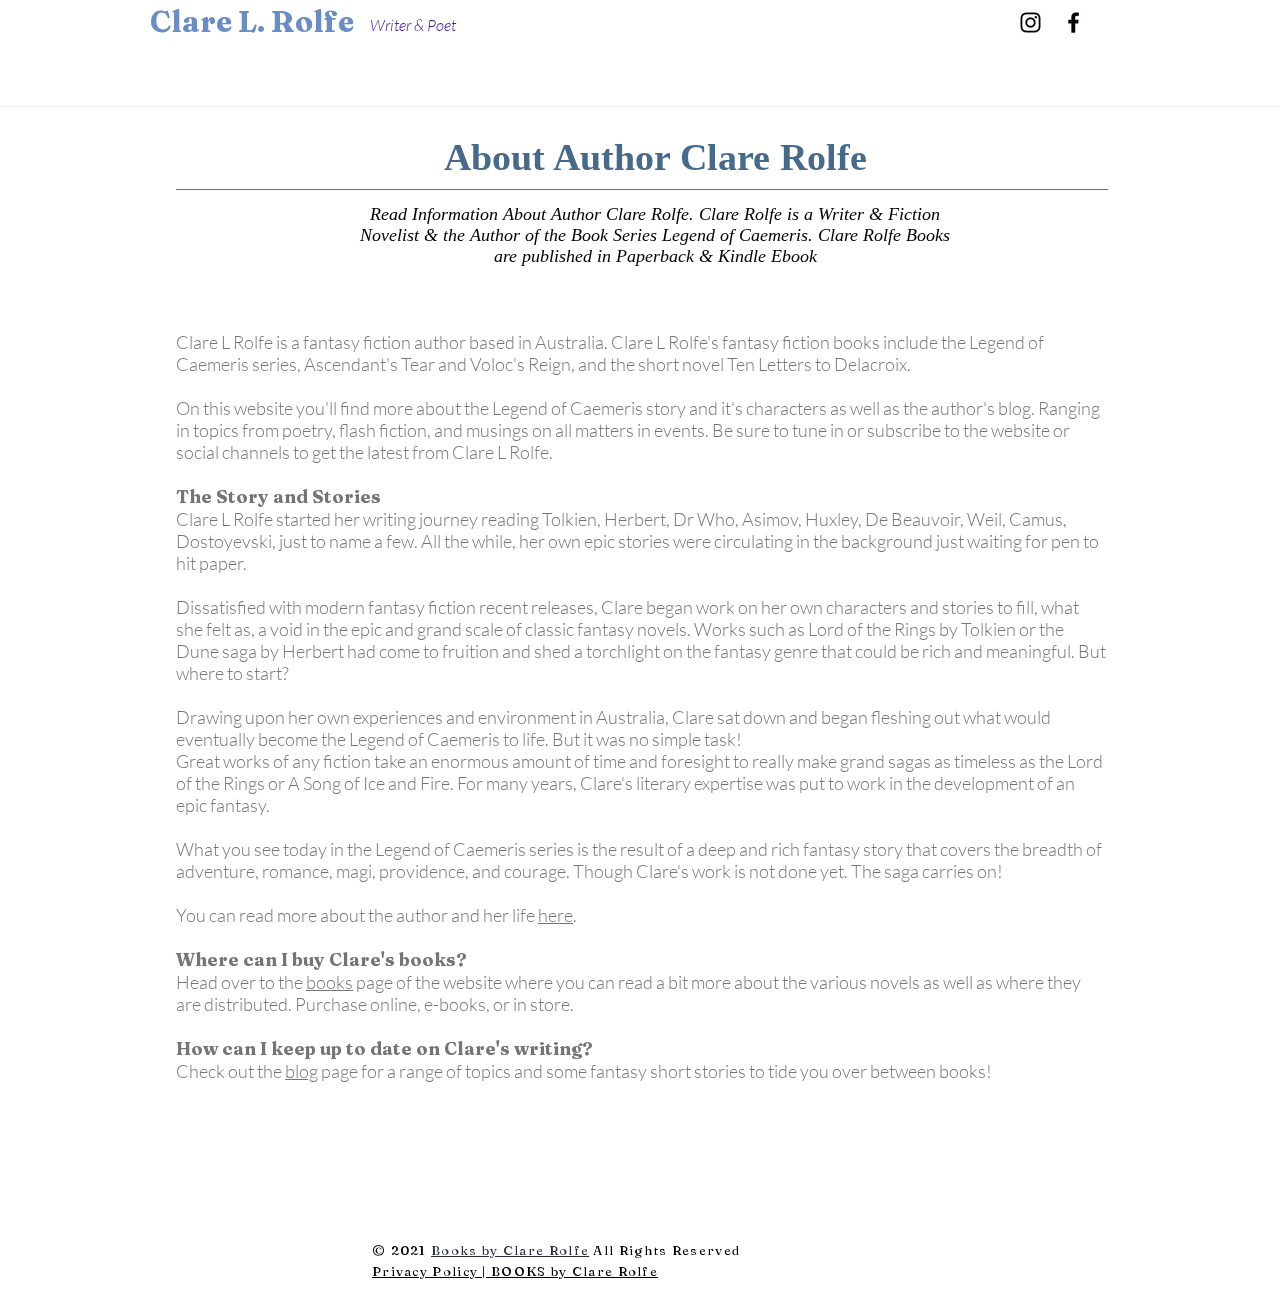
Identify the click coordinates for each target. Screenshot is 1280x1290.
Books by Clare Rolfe (510, 1250)
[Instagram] (1030, 22)
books (329, 982)
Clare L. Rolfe (252, 21)
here (555, 915)
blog (301, 1071)
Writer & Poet (413, 25)
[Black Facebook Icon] (1073, 22)
